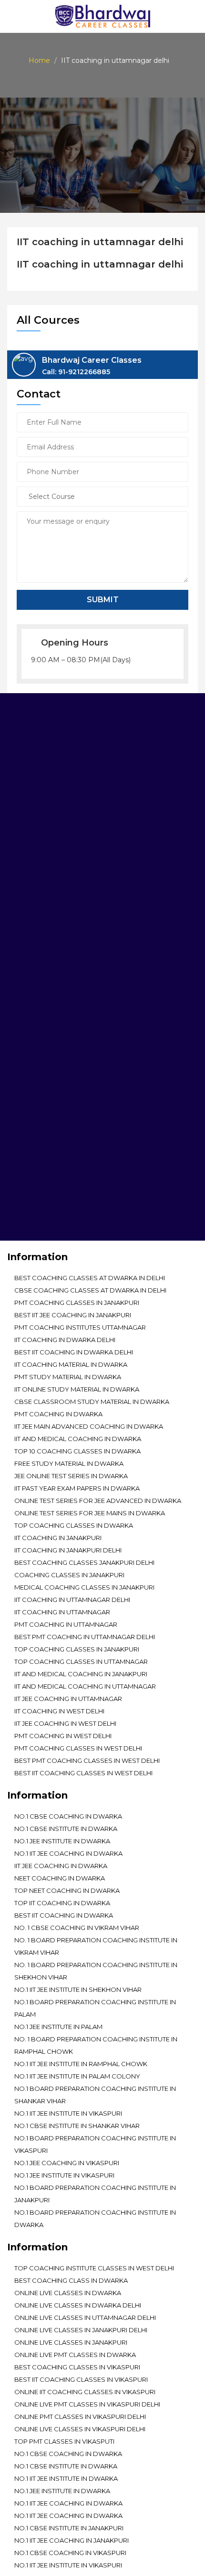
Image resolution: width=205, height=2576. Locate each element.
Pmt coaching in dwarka (58, 1414)
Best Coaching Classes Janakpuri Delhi (84, 1562)
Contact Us (35, 1228)
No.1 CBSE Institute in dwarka (66, 1829)
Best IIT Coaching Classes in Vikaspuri (81, 2379)
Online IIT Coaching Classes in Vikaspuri (85, 2392)
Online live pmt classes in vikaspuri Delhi (87, 2404)
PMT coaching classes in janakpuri (77, 1303)
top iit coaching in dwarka (62, 1903)
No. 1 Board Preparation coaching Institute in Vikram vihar (96, 1946)
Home (39, 60)
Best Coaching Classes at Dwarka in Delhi (90, 1278)
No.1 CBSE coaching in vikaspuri (70, 2553)
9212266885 (110, 1005)
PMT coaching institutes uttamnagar (80, 1327)
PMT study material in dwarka (68, 1377)
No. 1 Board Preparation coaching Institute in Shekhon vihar (96, 1971)
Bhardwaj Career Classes (92, 366)
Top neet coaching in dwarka (67, 1890)
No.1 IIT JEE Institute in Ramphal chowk (81, 2064)
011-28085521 (65, 1005)
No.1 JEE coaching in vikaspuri (67, 2163)
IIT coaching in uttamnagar (62, 1612)
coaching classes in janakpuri (69, 1575)
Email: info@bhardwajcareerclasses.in (78, 1024)
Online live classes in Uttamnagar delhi (85, 2317)
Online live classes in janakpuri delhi (81, 2330)
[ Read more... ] (32, 846)
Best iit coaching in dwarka (64, 1915)
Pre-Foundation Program (61, 1147)
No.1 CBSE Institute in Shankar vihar (77, 2126)
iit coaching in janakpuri (58, 1538)
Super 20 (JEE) (37, 1215)
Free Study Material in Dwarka (69, 1463)
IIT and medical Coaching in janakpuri (81, 1674)
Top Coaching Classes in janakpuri (77, 1649)
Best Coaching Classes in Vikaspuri (77, 2367)
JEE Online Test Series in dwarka (71, 1476)
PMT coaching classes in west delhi (78, 1748)
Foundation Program (54, 1161)
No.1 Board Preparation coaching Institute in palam (95, 2008)
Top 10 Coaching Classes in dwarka (77, 1451)
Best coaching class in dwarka (71, 2280)
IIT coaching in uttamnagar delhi (72, 1600)
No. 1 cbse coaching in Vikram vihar (77, 1928)
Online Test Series (46, 1120)
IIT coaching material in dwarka (71, 1364)
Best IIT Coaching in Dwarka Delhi (74, 1352)
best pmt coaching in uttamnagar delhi (85, 1637)
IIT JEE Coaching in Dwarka (61, 1866)
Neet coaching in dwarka (60, 1878)
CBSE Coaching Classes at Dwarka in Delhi (90, 1290)
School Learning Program (62, 1174)
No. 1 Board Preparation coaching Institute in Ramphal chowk (96, 2045)
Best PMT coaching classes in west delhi (87, 1760)
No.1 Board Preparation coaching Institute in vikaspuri (95, 2144)
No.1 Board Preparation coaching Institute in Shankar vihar (95, 2095)
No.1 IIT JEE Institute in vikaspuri (68, 2113)
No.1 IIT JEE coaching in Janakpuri (72, 2540)
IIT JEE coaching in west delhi (65, 1723)
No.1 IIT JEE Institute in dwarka (66, 2478)
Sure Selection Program (59, 1188)
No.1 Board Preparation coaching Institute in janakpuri (95, 2194)
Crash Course (40, 1201)
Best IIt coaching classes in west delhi (83, 1773)
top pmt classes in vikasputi (64, 2441)
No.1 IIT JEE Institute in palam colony (77, 2076)
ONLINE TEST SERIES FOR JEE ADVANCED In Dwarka (98, 1501)
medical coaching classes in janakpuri (84, 1587)
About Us (31, 1106)
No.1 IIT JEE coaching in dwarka (68, 1853)
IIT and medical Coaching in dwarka (78, 1439)
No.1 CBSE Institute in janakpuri (69, 2528)
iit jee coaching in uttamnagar (68, 1699)
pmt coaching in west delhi (63, 1736)
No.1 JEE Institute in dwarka (62, 1841)
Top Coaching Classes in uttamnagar (81, 1661)
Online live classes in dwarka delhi (78, 2305)
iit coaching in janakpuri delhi (68, 1550)
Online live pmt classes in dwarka (75, 2355)
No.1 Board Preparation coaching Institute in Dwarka (95, 2218)
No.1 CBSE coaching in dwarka (68, 1816)
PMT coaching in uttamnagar (66, 1624)
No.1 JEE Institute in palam (58, 2027)
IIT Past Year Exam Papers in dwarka (77, 1488)
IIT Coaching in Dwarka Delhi (65, 1340)
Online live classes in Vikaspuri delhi (80, 2429)
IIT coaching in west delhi (59, 1711)
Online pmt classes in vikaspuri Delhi (80, 2417)
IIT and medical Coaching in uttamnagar (85, 1686)
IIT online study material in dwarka (77, 1389)
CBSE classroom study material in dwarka (92, 1402)
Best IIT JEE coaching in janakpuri (73, 1315)
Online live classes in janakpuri (71, 2342)
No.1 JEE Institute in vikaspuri (64, 2175)
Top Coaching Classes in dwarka (74, 1525)
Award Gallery (41, 1134)
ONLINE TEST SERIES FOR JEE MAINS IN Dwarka (90, 1513)
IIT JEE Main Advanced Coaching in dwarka (89, 1426)
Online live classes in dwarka (68, 2293)
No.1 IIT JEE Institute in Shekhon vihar (78, 1989)
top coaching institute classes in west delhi (94, 2268)
